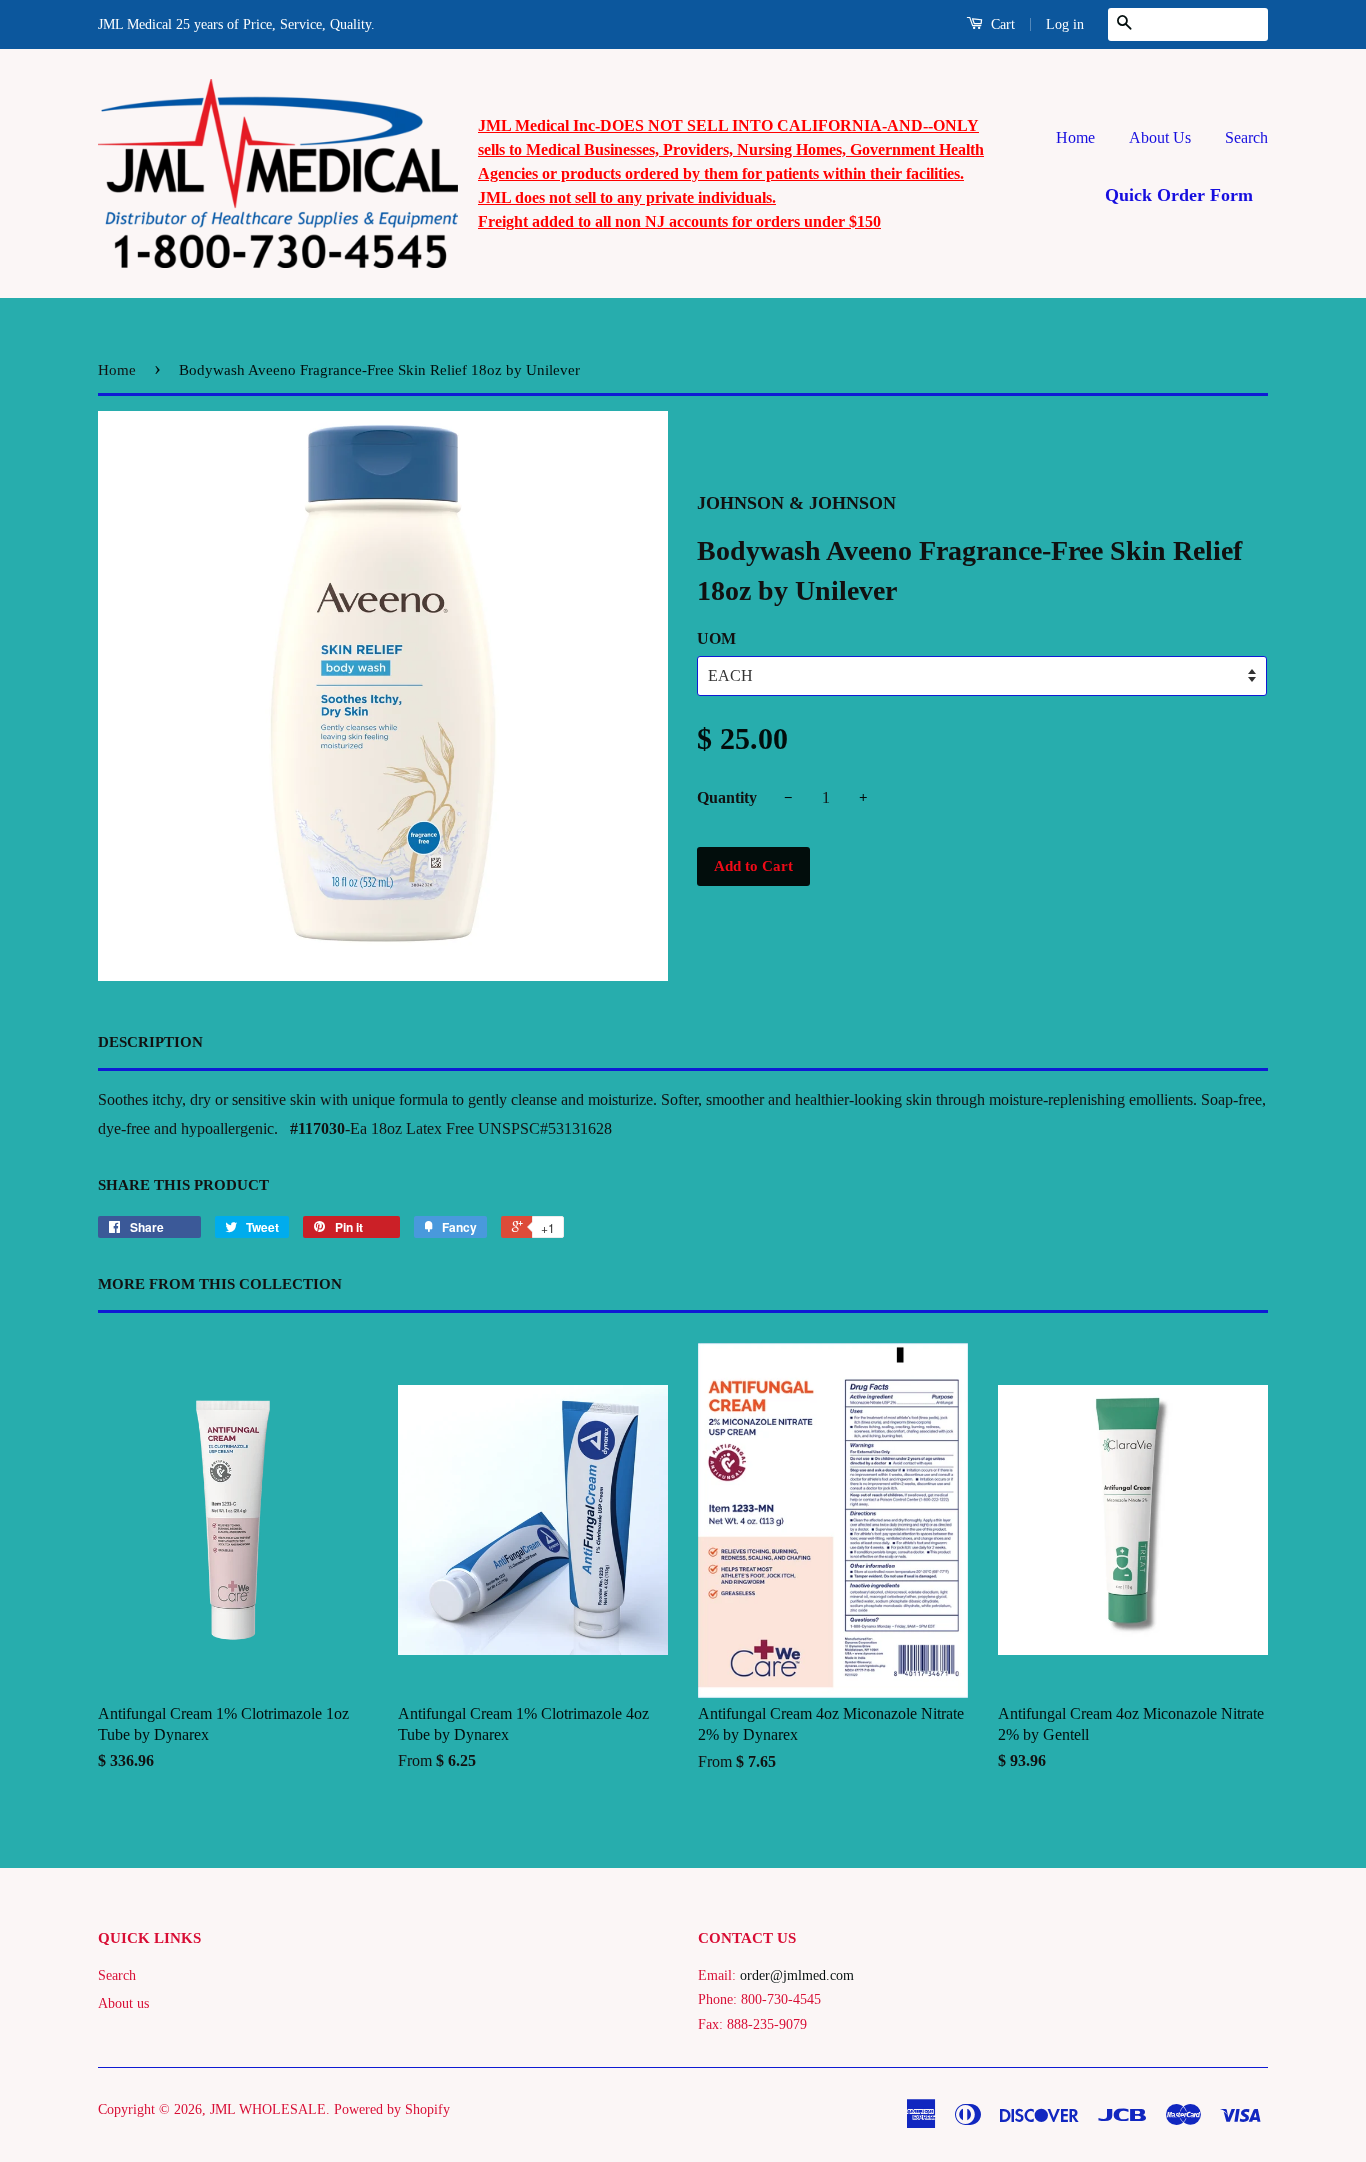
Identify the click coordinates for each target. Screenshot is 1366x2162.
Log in (1065, 24)
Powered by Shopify (392, 2109)
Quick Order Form (1179, 195)
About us (123, 2003)
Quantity (727, 797)
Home (1075, 137)
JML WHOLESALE (268, 2109)
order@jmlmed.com (797, 1975)
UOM (716, 638)
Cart (1001, 24)
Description (150, 1042)
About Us (1160, 137)
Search (1246, 137)
